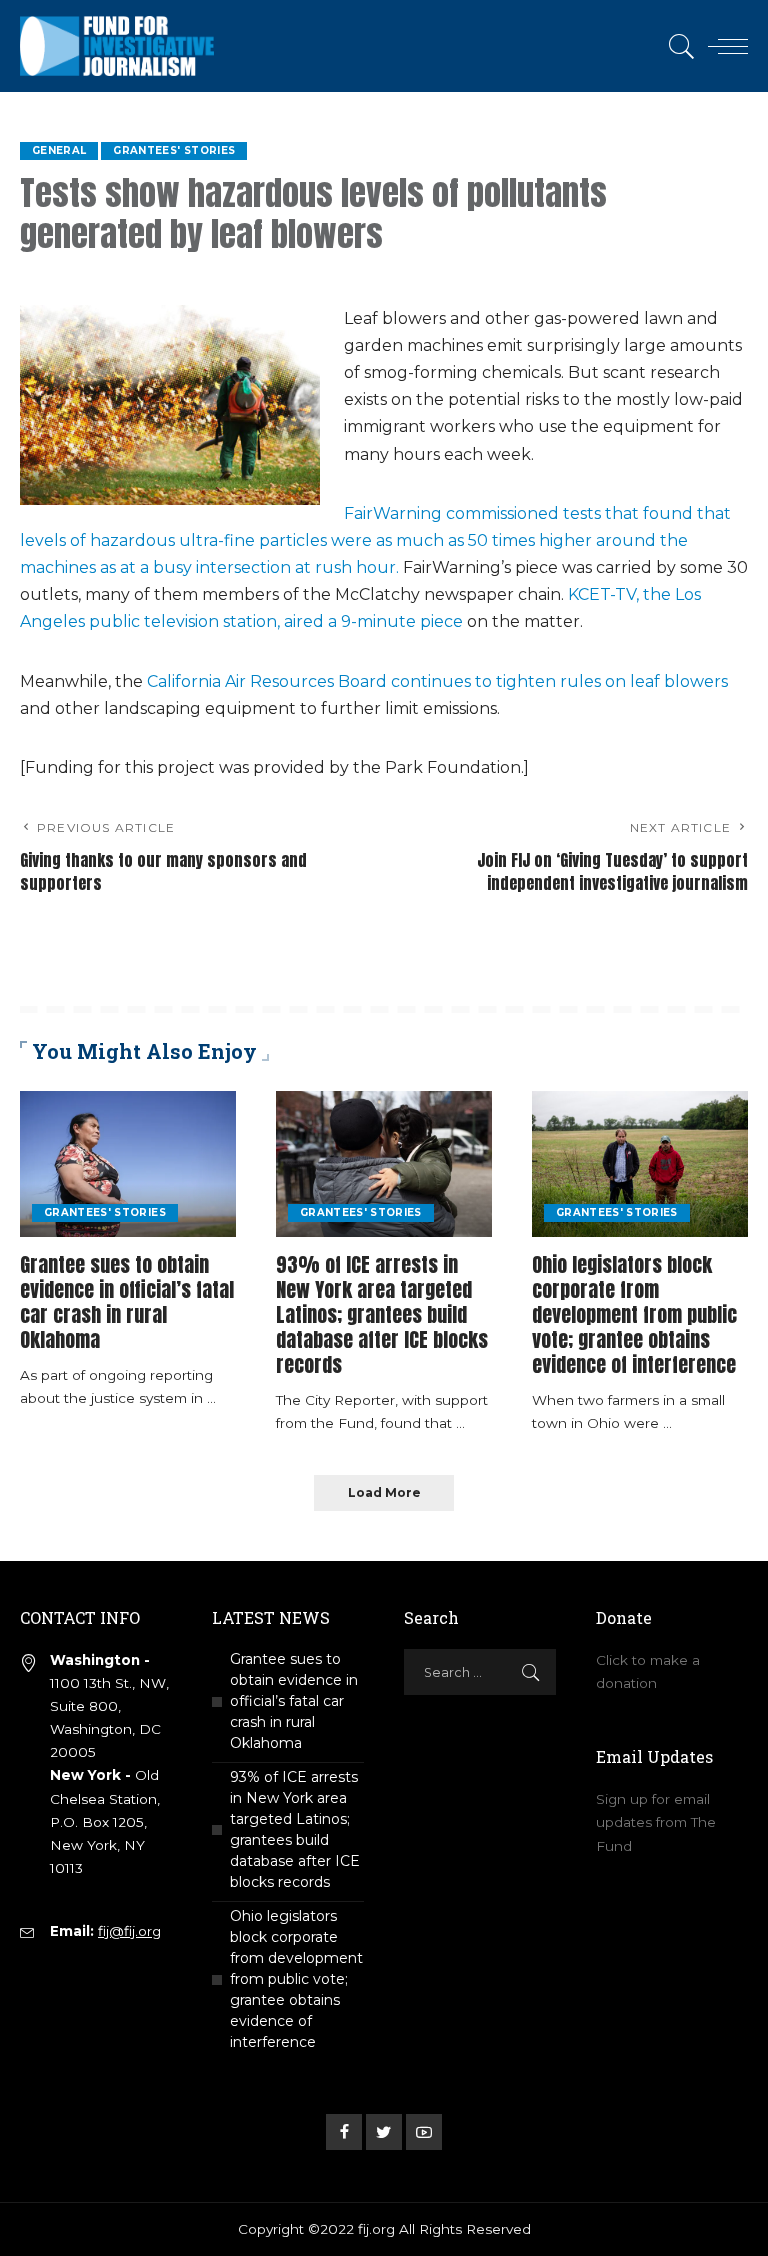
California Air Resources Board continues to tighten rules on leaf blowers (437, 681)
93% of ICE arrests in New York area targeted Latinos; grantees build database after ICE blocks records (382, 1314)
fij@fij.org (129, 1931)
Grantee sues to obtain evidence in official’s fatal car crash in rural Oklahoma (127, 1302)
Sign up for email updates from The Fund (656, 1822)
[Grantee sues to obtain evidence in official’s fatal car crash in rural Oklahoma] (128, 1164)
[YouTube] (424, 2132)
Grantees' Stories (174, 150)
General (59, 150)
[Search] (677, 46)
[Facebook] (344, 2132)
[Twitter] (384, 2132)
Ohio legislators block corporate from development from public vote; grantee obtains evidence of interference (634, 1314)
